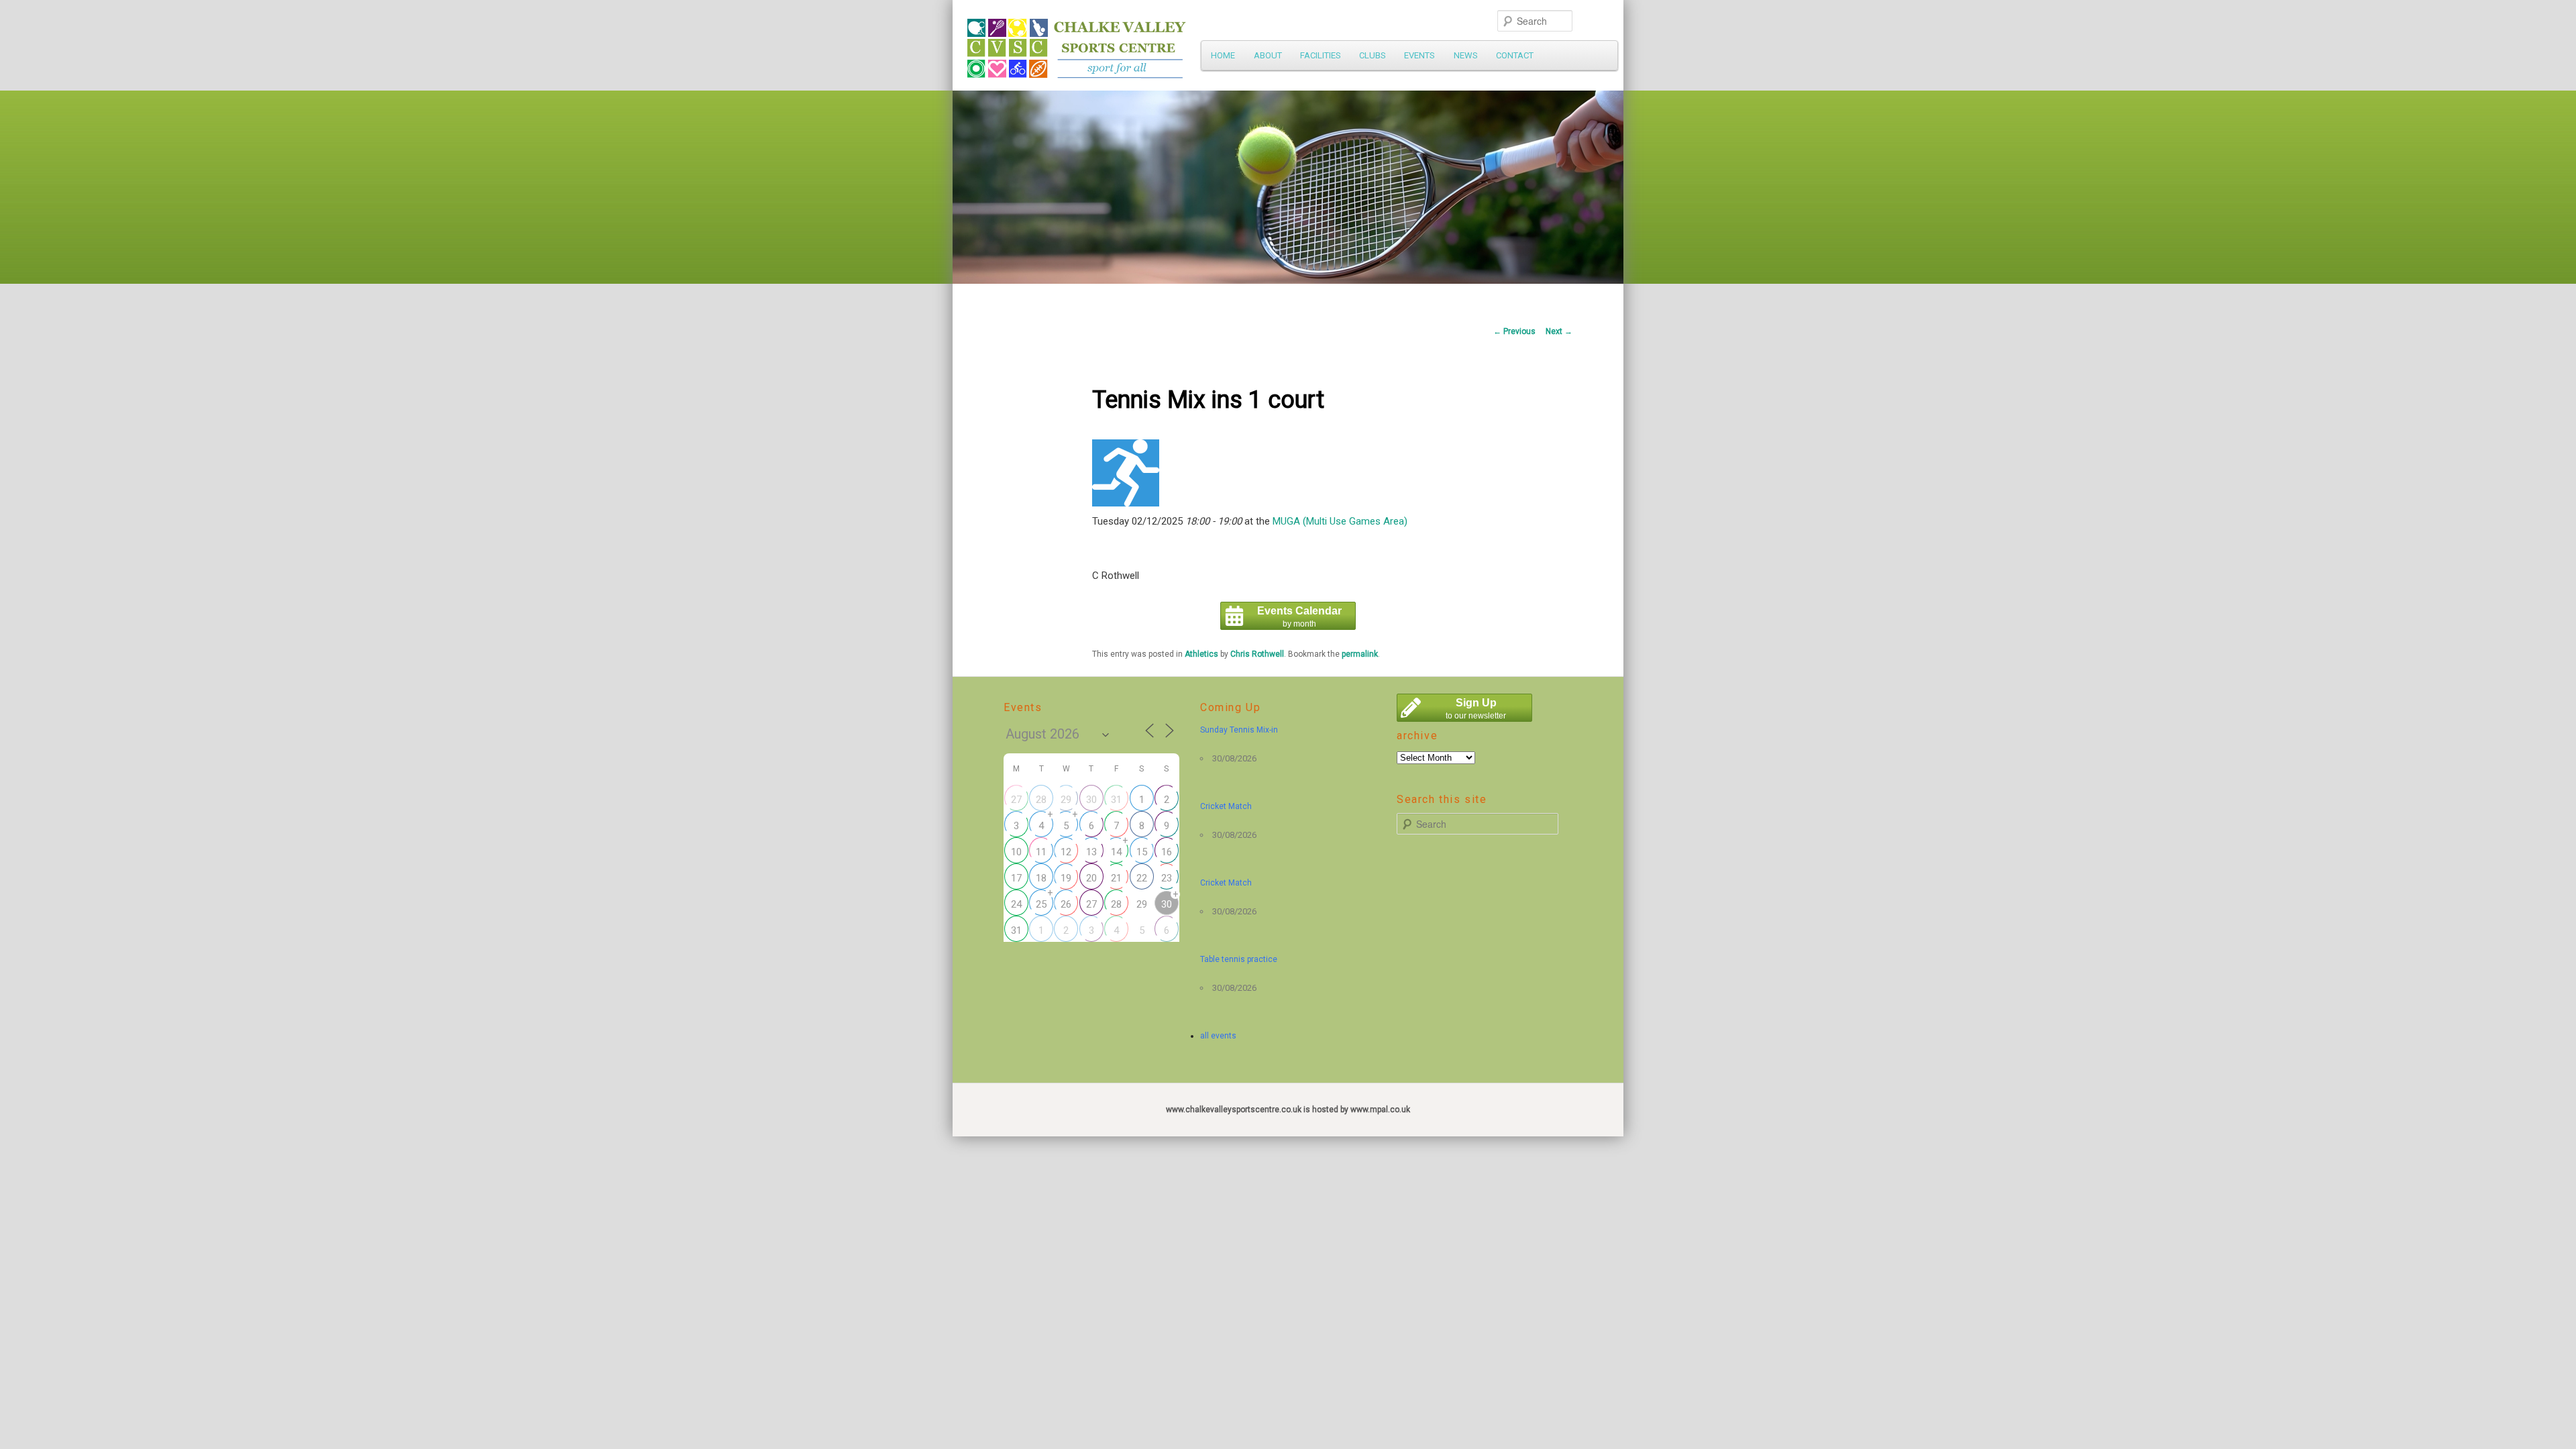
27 (1016, 800)
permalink (1360, 654)
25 (1041, 904)
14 (1116, 852)
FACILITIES (1321, 55)
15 (1142, 852)
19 (1066, 878)
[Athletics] (1126, 503)
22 (1142, 878)
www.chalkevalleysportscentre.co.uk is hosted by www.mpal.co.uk (1288, 1110)
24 (1016, 904)
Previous (1514, 331)
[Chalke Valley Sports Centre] (1197, 44)
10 (1016, 852)
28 (1041, 800)
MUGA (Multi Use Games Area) (1340, 521)
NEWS (1466, 55)
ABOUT (1268, 55)
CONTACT (1515, 55)
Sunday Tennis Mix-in (1239, 730)
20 (1091, 878)
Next (1559, 331)
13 (1091, 852)
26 (1066, 904)
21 (1116, 878)
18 (1041, 878)
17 (1016, 878)
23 (1167, 878)
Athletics (1201, 654)
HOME (1223, 55)
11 (1041, 852)
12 (1066, 852)
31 (1116, 800)
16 (1167, 852)
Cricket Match (1226, 806)
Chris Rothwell (1257, 654)
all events (1218, 1036)
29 (1066, 800)
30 (1091, 800)
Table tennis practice (1239, 959)
